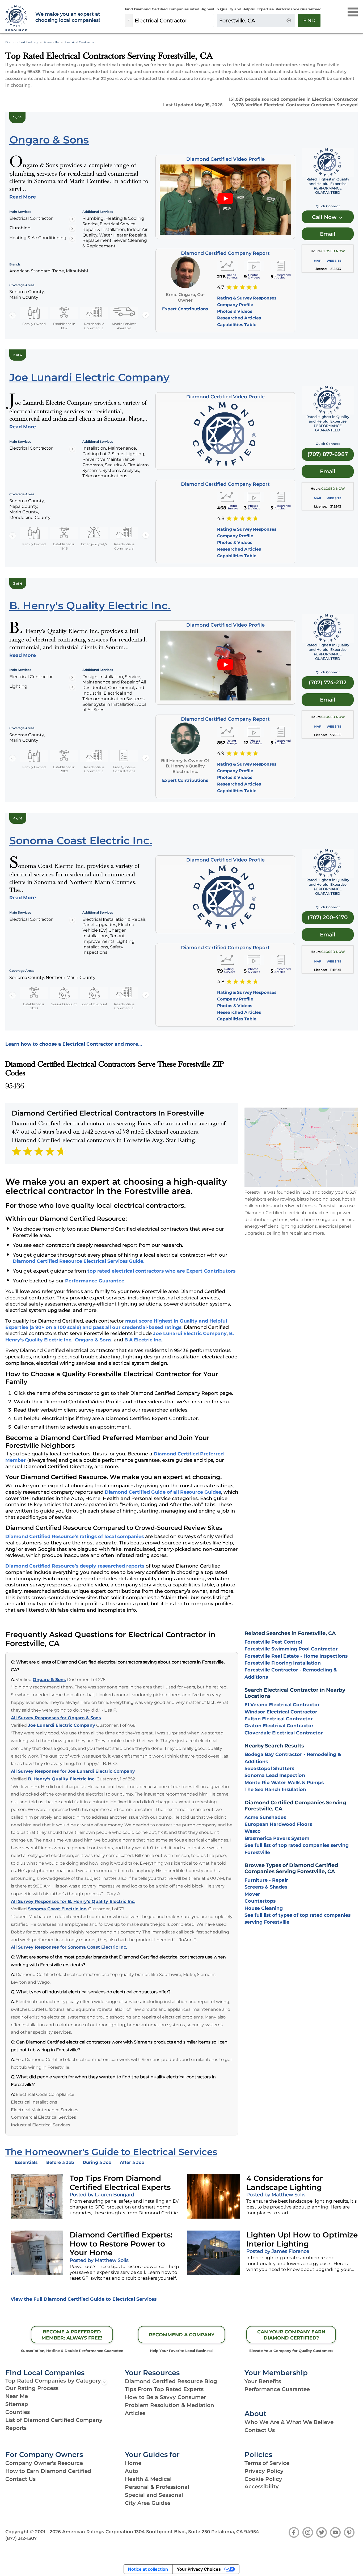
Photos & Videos (235, 311)
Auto (132, 2471)
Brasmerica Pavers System (277, 1838)
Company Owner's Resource (44, 2463)
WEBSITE (334, 261)
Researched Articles (239, 318)
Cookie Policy (263, 2479)
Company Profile (235, 305)
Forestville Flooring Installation (283, 1663)
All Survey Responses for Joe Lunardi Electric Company (73, 1771)
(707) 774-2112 (328, 682)
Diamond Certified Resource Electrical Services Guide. (79, 1261)
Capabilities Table (237, 325)
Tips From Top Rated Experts (164, 2389)
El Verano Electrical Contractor (282, 1705)
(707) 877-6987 (328, 454)
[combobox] (173, 20)
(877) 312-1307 (21, 2538)
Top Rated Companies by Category (53, 2381)
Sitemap (17, 2404)
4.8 (221, 518)
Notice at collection (148, 2569)
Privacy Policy (264, 2471)
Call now (325, 217)
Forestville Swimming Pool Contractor (291, 1649)
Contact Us (260, 2430)
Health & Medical (148, 2479)
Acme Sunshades (265, 1817)
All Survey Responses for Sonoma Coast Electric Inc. (69, 1947)
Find (309, 20)
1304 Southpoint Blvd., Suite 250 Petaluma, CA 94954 (197, 2532)
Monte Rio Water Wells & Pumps (284, 1782)
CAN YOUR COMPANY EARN (291, 2335)
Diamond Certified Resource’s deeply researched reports (75, 1566)
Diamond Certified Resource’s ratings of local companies (75, 1536)
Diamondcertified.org (22, 42)
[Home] (17, 19)
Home (133, 2463)
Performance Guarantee (95, 1281)
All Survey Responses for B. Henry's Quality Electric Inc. (73, 1901)
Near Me (17, 2396)
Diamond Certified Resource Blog (171, 2381)
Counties (18, 2412)
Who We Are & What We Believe (289, 2422)
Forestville (51, 42)
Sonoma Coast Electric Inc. (58, 1909)
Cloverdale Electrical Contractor (284, 1733)
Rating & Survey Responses (247, 298)
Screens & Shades (266, 1887)
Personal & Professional (157, 2487)
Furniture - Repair (266, 1880)
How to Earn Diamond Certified (48, 2471)
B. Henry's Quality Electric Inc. (62, 1779)
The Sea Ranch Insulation (275, 1789)
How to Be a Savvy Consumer (165, 2397)
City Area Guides (148, 2503)
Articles (135, 2413)
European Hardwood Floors (278, 1824)
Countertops (260, 1901)
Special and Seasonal (154, 2495)
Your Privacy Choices (199, 2569)
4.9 (221, 753)
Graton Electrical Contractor (279, 1726)
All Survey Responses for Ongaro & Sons (56, 1718)
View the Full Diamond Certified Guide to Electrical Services (84, 2299)
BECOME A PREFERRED (72, 2335)
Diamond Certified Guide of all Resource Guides (163, 1492)
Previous (12, 315)
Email (328, 234)
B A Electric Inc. (143, 1340)
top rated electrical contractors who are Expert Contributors (161, 1271)
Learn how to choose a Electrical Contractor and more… (74, 1044)
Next (146, 315)
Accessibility (262, 2486)
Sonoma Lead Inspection (275, 1775)
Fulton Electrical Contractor (279, 1719)
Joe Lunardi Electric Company (190, 1333)
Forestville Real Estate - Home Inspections (296, 1656)
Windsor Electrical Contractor (281, 1712)
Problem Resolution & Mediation (170, 2405)
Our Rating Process (32, 2388)
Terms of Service (267, 2463)
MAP (318, 261)
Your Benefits (263, 2381)
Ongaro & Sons (93, 1340)
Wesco (253, 1831)
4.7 (221, 287)
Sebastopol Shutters (269, 1768)
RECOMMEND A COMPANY (182, 2335)
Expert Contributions (185, 309)
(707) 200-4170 (328, 917)
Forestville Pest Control (273, 1642)
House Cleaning (264, 1908)
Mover (252, 1894)
